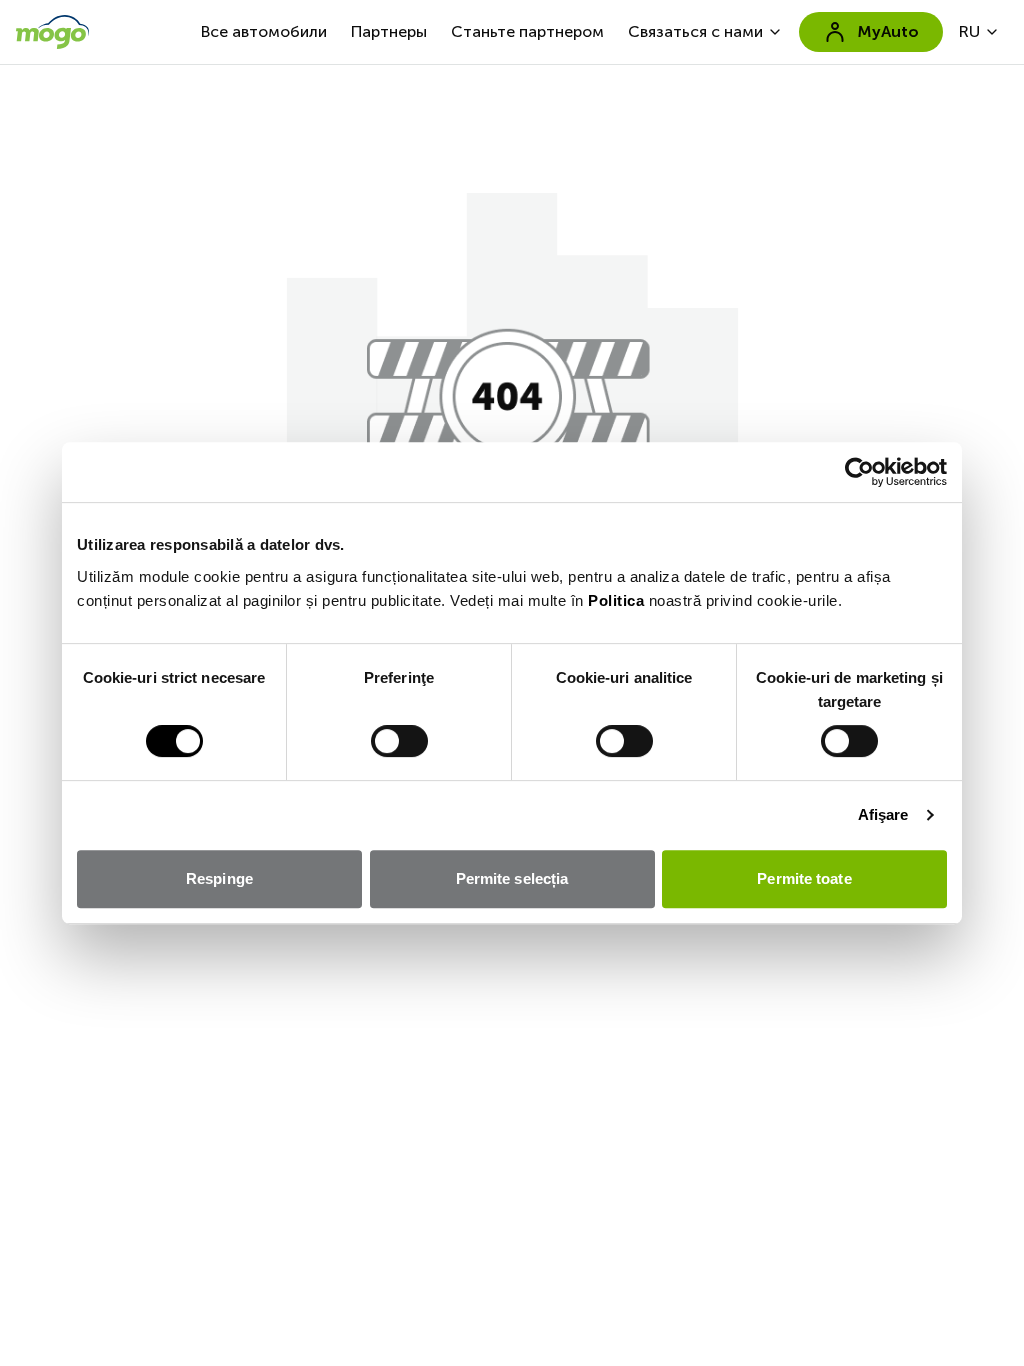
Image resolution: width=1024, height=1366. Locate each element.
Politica (616, 600)
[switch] (399, 741)
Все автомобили (264, 31)
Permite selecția (512, 878)
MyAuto (888, 31)
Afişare (883, 814)
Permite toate (804, 878)
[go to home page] (52, 32)
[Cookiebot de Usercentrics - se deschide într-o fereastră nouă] (859, 472)
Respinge (219, 878)
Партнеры (389, 31)
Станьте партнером (527, 31)
